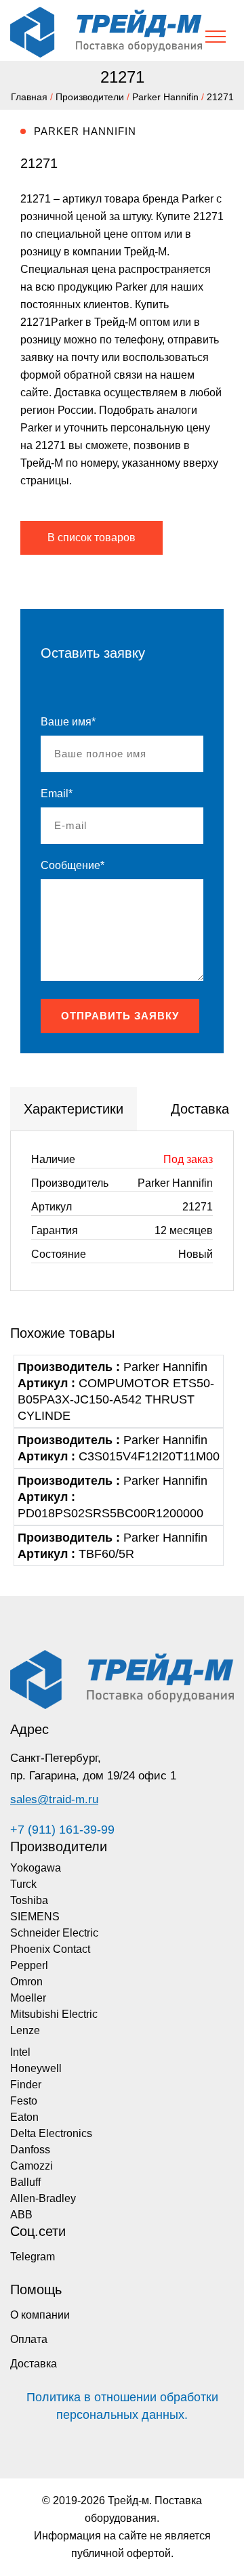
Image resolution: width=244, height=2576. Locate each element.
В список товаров (91, 537)
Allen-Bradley (43, 2198)
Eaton (24, 2117)
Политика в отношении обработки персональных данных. (122, 2406)
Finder (26, 2085)
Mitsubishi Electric (54, 2014)
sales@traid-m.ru (54, 1799)
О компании (40, 2315)
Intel (20, 2052)
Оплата (29, 2339)
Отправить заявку (120, 1016)
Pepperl (29, 1965)
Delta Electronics (51, 2133)
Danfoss (30, 2150)
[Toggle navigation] (216, 37)
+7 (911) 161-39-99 (62, 1830)
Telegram (33, 2257)
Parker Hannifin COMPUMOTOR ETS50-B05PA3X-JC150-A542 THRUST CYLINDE (116, 1391)
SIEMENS (35, 1917)
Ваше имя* (68, 722)
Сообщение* (73, 865)
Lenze (25, 2030)
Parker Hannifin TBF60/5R (113, 1546)
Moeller (28, 1998)
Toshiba (29, 1900)
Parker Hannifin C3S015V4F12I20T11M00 (119, 1448)
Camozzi (32, 2166)
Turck (23, 1884)
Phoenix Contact (50, 1949)
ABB (21, 2215)
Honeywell (36, 2068)
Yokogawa (36, 1868)
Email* (57, 794)
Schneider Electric (54, 1933)
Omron (26, 1982)
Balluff (25, 2182)
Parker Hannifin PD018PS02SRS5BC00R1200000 (113, 1497)
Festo (24, 2101)
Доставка (34, 2364)
